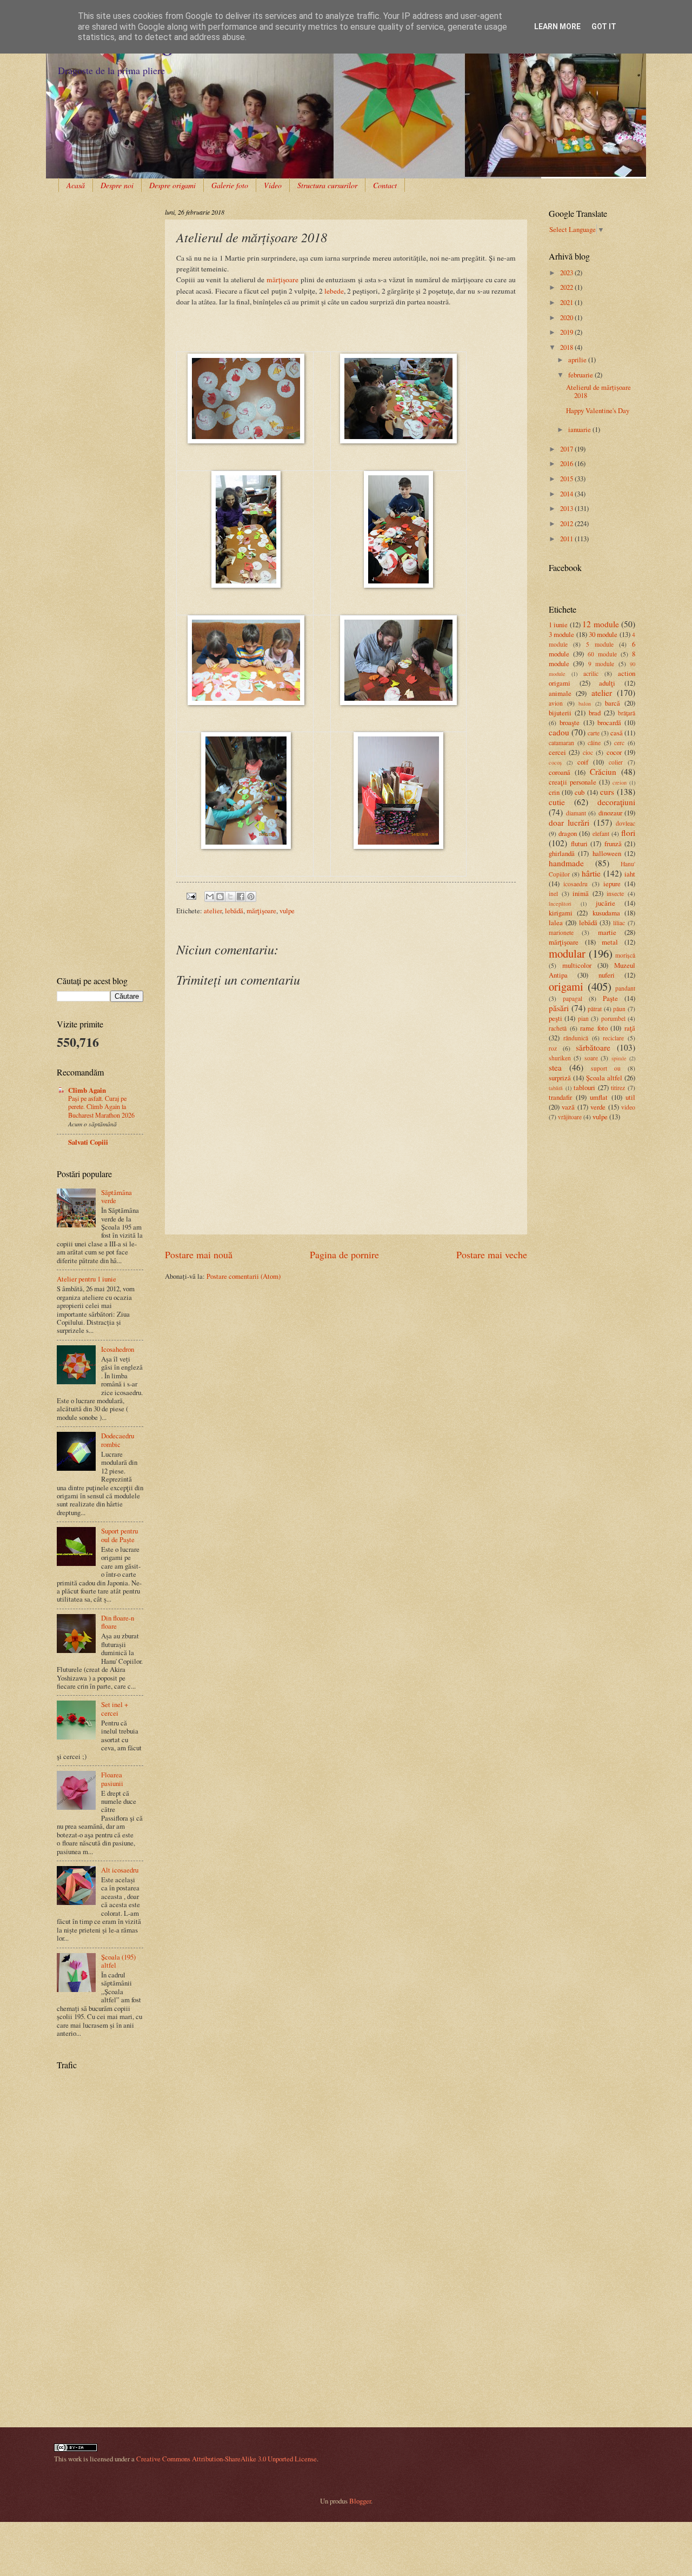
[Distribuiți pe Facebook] (241, 897)
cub (580, 792)
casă (617, 733)
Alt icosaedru (120, 1870)
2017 (567, 449)
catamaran (561, 743)
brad (595, 713)
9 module (601, 664)
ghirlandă (562, 853)
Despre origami (172, 185)
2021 (567, 302)
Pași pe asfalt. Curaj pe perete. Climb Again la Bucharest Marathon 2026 (101, 1107)
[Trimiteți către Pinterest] (251, 897)
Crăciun (603, 772)
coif (583, 762)
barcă (613, 703)
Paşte (610, 998)
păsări (559, 1008)
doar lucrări (569, 822)
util (630, 1097)
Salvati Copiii (88, 1142)
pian (583, 1018)
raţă (630, 1028)
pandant (625, 988)
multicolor (577, 965)
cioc (588, 752)
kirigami (561, 913)
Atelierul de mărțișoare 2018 (598, 391)
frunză (613, 844)
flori (628, 833)
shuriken (560, 1058)
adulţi (607, 683)
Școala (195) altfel (118, 1961)
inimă (581, 893)
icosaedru (575, 884)
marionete (561, 932)
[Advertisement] (91, 241)
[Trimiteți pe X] (230, 897)
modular (567, 953)
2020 (567, 317)
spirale (619, 1058)
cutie (557, 802)
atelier (213, 911)
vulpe (287, 911)
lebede (334, 291)
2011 (567, 539)
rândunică (576, 1038)
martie (607, 932)
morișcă (625, 955)
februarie (581, 375)
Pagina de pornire (344, 1254)
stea (555, 1067)
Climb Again (87, 1090)
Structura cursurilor (327, 185)
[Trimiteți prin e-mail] (210, 897)
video (628, 1107)
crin (554, 792)
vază (568, 1107)
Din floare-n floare (118, 1622)
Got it (604, 26)
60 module (602, 654)
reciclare (613, 1038)
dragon (568, 833)
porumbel (613, 1018)
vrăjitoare (570, 1117)
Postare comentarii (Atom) (244, 1276)
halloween (607, 853)
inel (553, 894)
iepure (612, 884)
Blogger (360, 2501)
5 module (600, 644)
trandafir (560, 1097)
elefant (601, 834)
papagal (573, 998)
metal (610, 942)
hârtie (591, 873)
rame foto (594, 1028)
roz (553, 1048)
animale (560, 693)
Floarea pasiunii (112, 1779)
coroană (560, 772)
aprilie (578, 360)
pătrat (595, 1009)
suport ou (606, 1068)
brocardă (609, 722)
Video (273, 185)
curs (607, 792)
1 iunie (558, 625)
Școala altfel (604, 1078)
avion (556, 703)
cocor (614, 752)
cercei (557, 752)
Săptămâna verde (117, 1196)
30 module (603, 634)
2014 (567, 494)
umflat (599, 1097)
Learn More (557, 26)
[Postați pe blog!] (220, 897)
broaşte (570, 722)
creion (620, 782)
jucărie (605, 903)
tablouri (584, 1087)
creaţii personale (573, 782)
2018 (567, 347)
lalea (556, 922)
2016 (567, 463)
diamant (576, 813)
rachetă (558, 1028)
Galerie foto (230, 185)
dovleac (626, 823)
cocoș (555, 762)
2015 (567, 479)
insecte (615, 894)
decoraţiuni (616, 802)
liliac (619, 923)
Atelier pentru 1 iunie (86, 1279)
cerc (619, 743)
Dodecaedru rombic (118, 1440)
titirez (618, 1088)
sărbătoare (593, 1047)
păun (619, 1009)
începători (560, 904)
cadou (559, 732)
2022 (567, 287)
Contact (385, 185)
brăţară (627, 713)
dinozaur (610, 813)
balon (585, 703)
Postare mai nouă (199, 1254)
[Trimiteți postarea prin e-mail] (191, 895)
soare (591, 1058)
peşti (555, 1018)
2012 (567, 523)
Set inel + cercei (115, 1708)
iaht (630, 874)
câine (594, 743)
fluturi (579, 844)
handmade (566, 863)
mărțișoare (284, 280)
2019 (567, 332)
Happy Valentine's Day (598, 410)
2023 (567, 273)
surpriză (560, 1078)
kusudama (606, 913)
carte (594, 733)
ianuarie (580, 429)
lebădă (234, 911)
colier (616, 762)
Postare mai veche (492, 1254)
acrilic (591, 673)
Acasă (76, 185)
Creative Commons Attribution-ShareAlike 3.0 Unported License (227, 2459)
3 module (561, 634)
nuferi (607, 975)
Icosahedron (118, 1349)
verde (598, 1107)
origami (566, 986)
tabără (556, 1088)
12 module (600, 624)
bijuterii (560, 713)
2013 (567, 508)
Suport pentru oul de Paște (119, 1535)
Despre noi (117, 185)
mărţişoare (261, 911)
